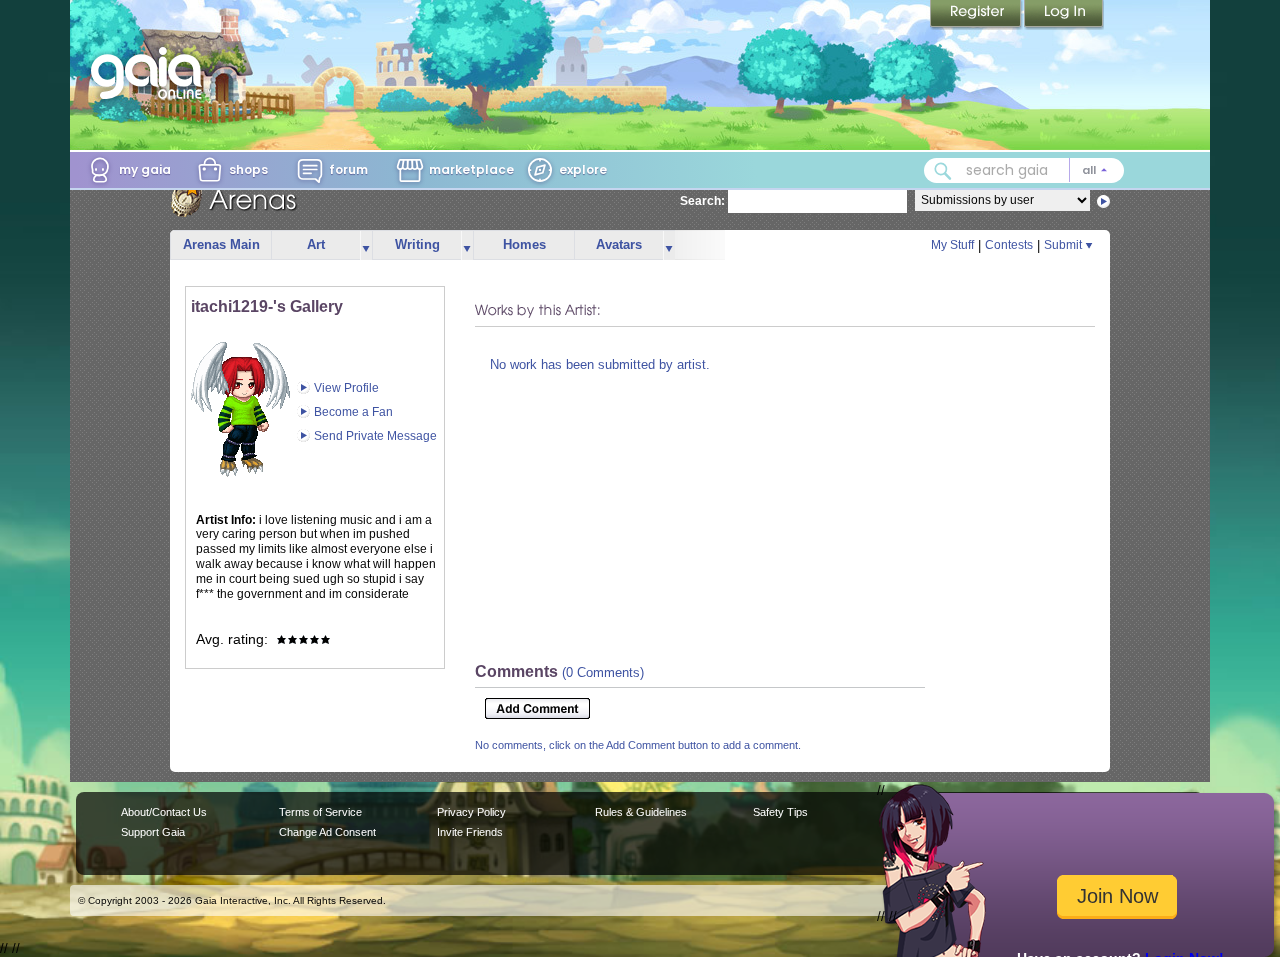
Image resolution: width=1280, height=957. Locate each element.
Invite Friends (470, 832)
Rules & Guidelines (641, 812)
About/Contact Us (164, 812)
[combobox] (1024, 170)
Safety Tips (780, 812)
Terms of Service (320, 812)
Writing (417, 244)
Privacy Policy (471, 812)
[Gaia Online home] (151, 73)
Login (1064, 15)
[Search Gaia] (943, 171)
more (366, 245)
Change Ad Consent (327, 832)
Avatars (619, 244)
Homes (524, 244)
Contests (1009, 245)
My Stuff (952, 245)
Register (977, 15)
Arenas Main (221, 244)
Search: (702, 201)
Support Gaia (153, 832)
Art (316, 244)
